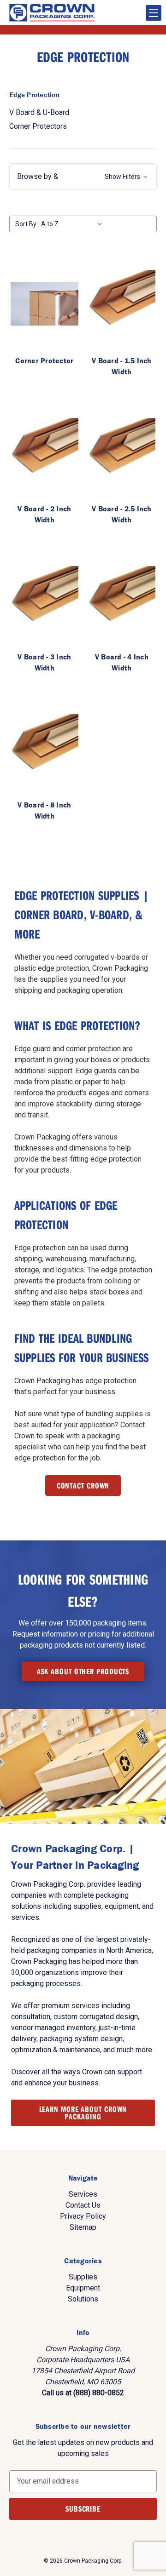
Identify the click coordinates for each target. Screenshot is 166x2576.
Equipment (83, 2288)
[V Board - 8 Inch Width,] (44, 748)
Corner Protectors (38, 126)
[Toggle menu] (154, 13)
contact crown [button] (83, 1485)
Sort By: (27, 224)
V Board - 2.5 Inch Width (122, 514)
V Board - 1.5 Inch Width (122, 366)
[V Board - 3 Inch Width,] (44, 600)
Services (83, 2194)
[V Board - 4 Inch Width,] (122, 600)
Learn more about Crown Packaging (83, 2113)
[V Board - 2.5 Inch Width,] (122, 452)
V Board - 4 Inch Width (122, 662)
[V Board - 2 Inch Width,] (44, 452)
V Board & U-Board (39, 112)
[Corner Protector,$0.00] (44, 304)
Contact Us (83, 2205)
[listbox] (74, 224)
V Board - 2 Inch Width (44, 514)
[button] (83, 177)
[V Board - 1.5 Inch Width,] (122, 304)
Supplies (83, 2277)
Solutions (83, 2299)
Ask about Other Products (83, 1671)
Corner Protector (44, 361)
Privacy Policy (83, 2216)
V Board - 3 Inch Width (44, 662)
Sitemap (83, 2227)
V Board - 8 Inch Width (44, 810)
